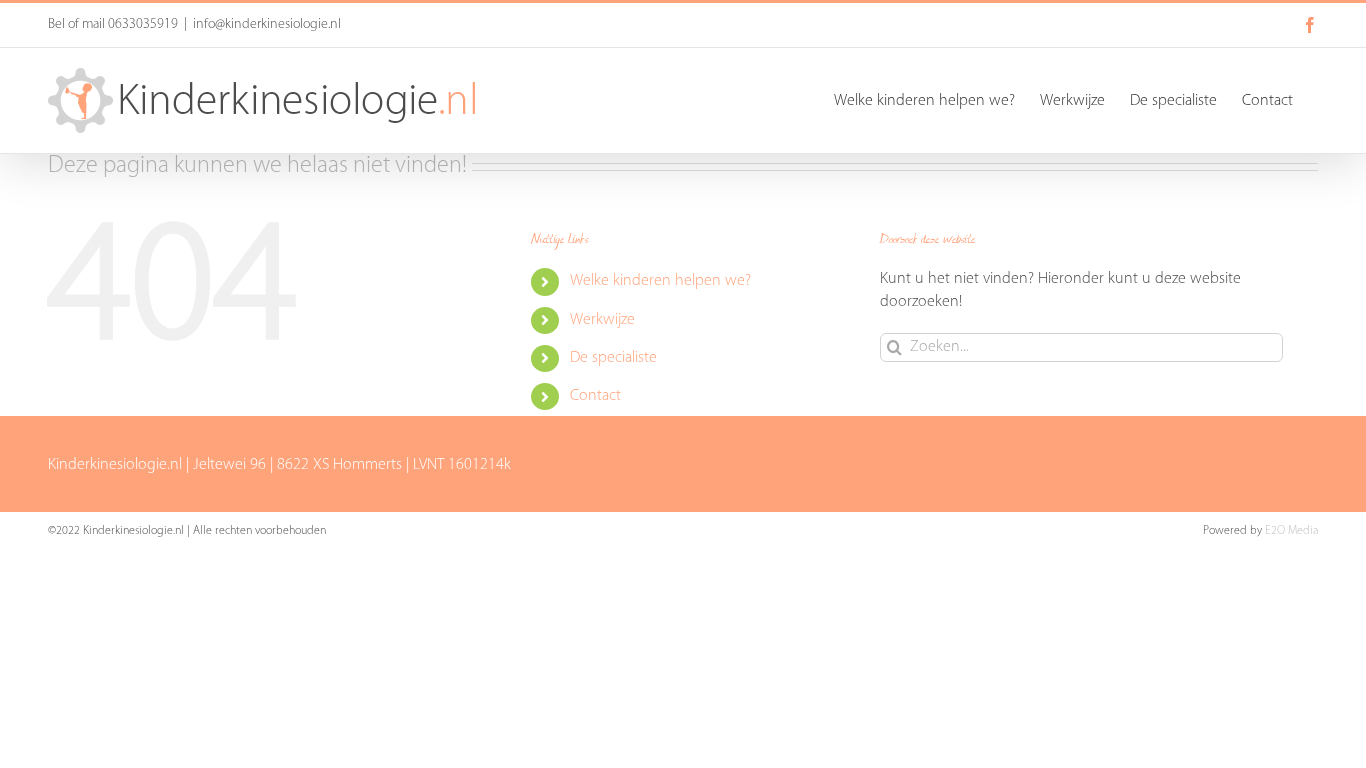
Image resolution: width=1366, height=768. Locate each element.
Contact (595, 396)
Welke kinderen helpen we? (660, 281)
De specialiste (613, 358)
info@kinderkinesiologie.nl (267, 24)
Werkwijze (602, 320)
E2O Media (1291, 531)
